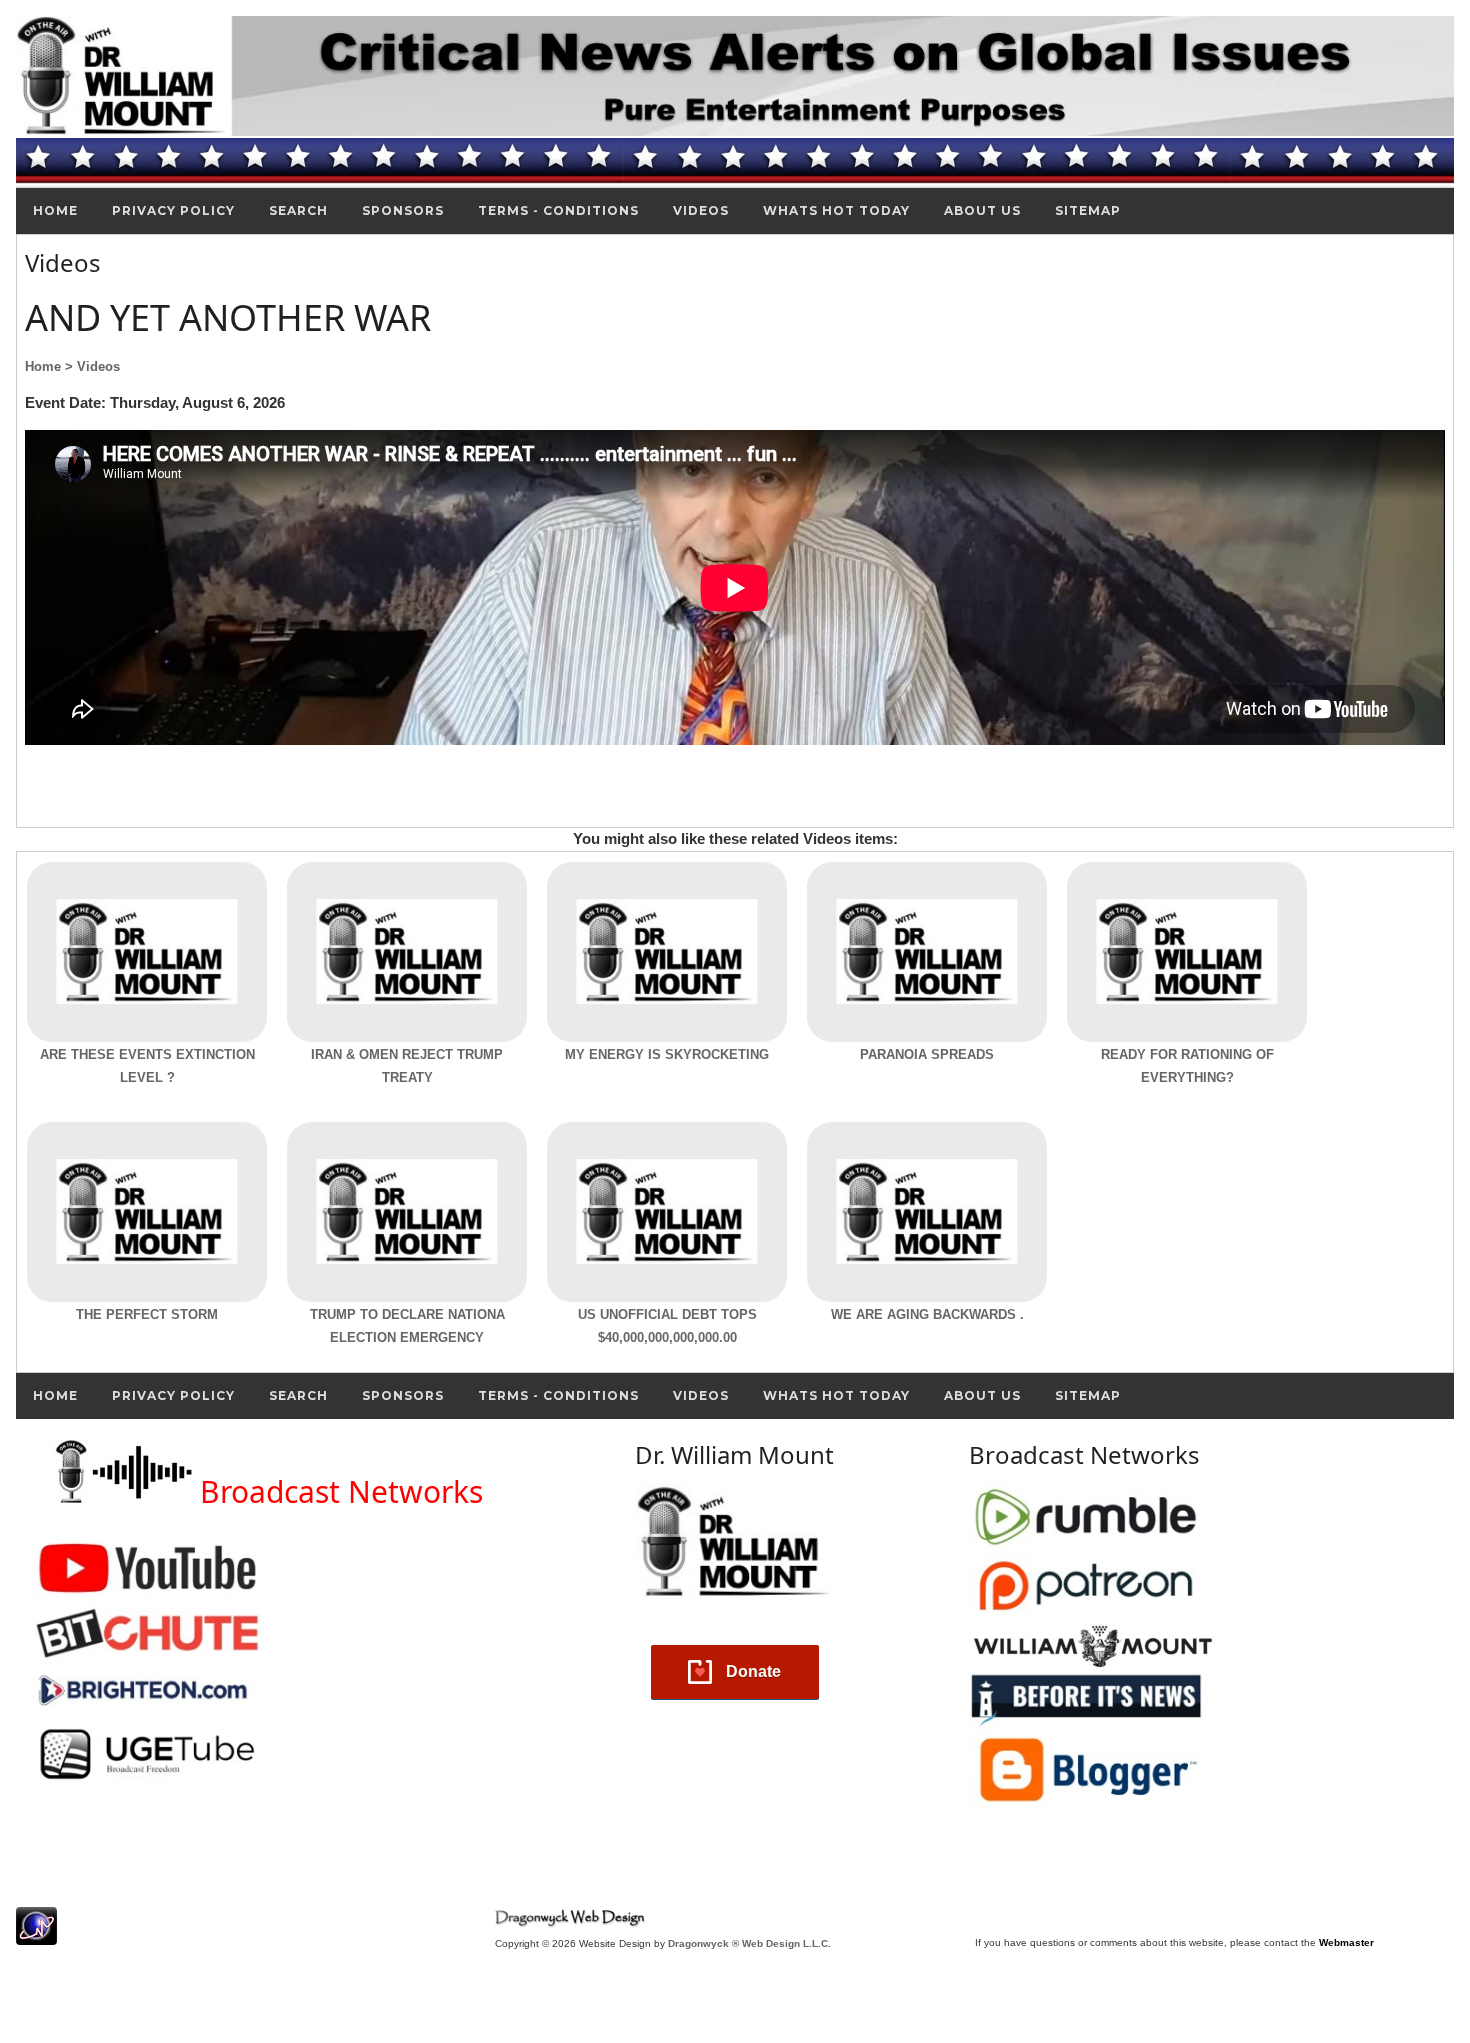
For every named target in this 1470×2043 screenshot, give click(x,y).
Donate (753, 1671)
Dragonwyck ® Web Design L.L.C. (749, 1943)
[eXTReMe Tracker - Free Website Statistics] (36, 1934)
